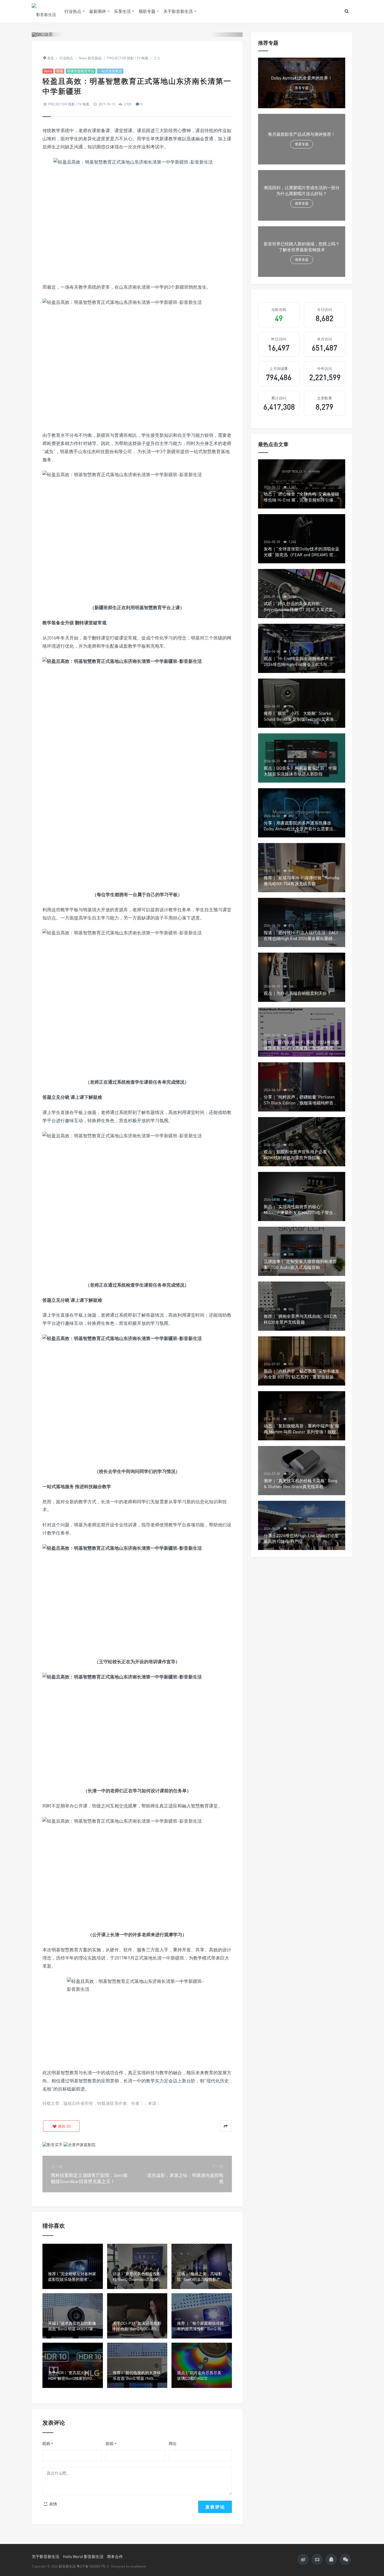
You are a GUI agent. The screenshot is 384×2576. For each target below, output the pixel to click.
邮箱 (111, 2444)
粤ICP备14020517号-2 (92, 2566)
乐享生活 (122, 11)
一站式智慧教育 (110, 71)
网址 (173, 2443)
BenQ (48, 71)
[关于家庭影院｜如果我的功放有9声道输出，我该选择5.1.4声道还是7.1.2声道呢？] (80, 2144)
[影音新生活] (44, 11)
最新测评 (98, 11)
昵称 (48, 2444)
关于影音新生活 (178, 11)
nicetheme (138, 2566)
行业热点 (73, 11)
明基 (60, 71)
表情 (53, 2504)
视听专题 (147, 11)
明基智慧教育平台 (81, 71)
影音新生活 (67, 2566)
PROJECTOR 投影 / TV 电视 (69, 104)
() (64, 2126)
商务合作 (115, 2556)
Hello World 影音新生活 (83, 2556)
